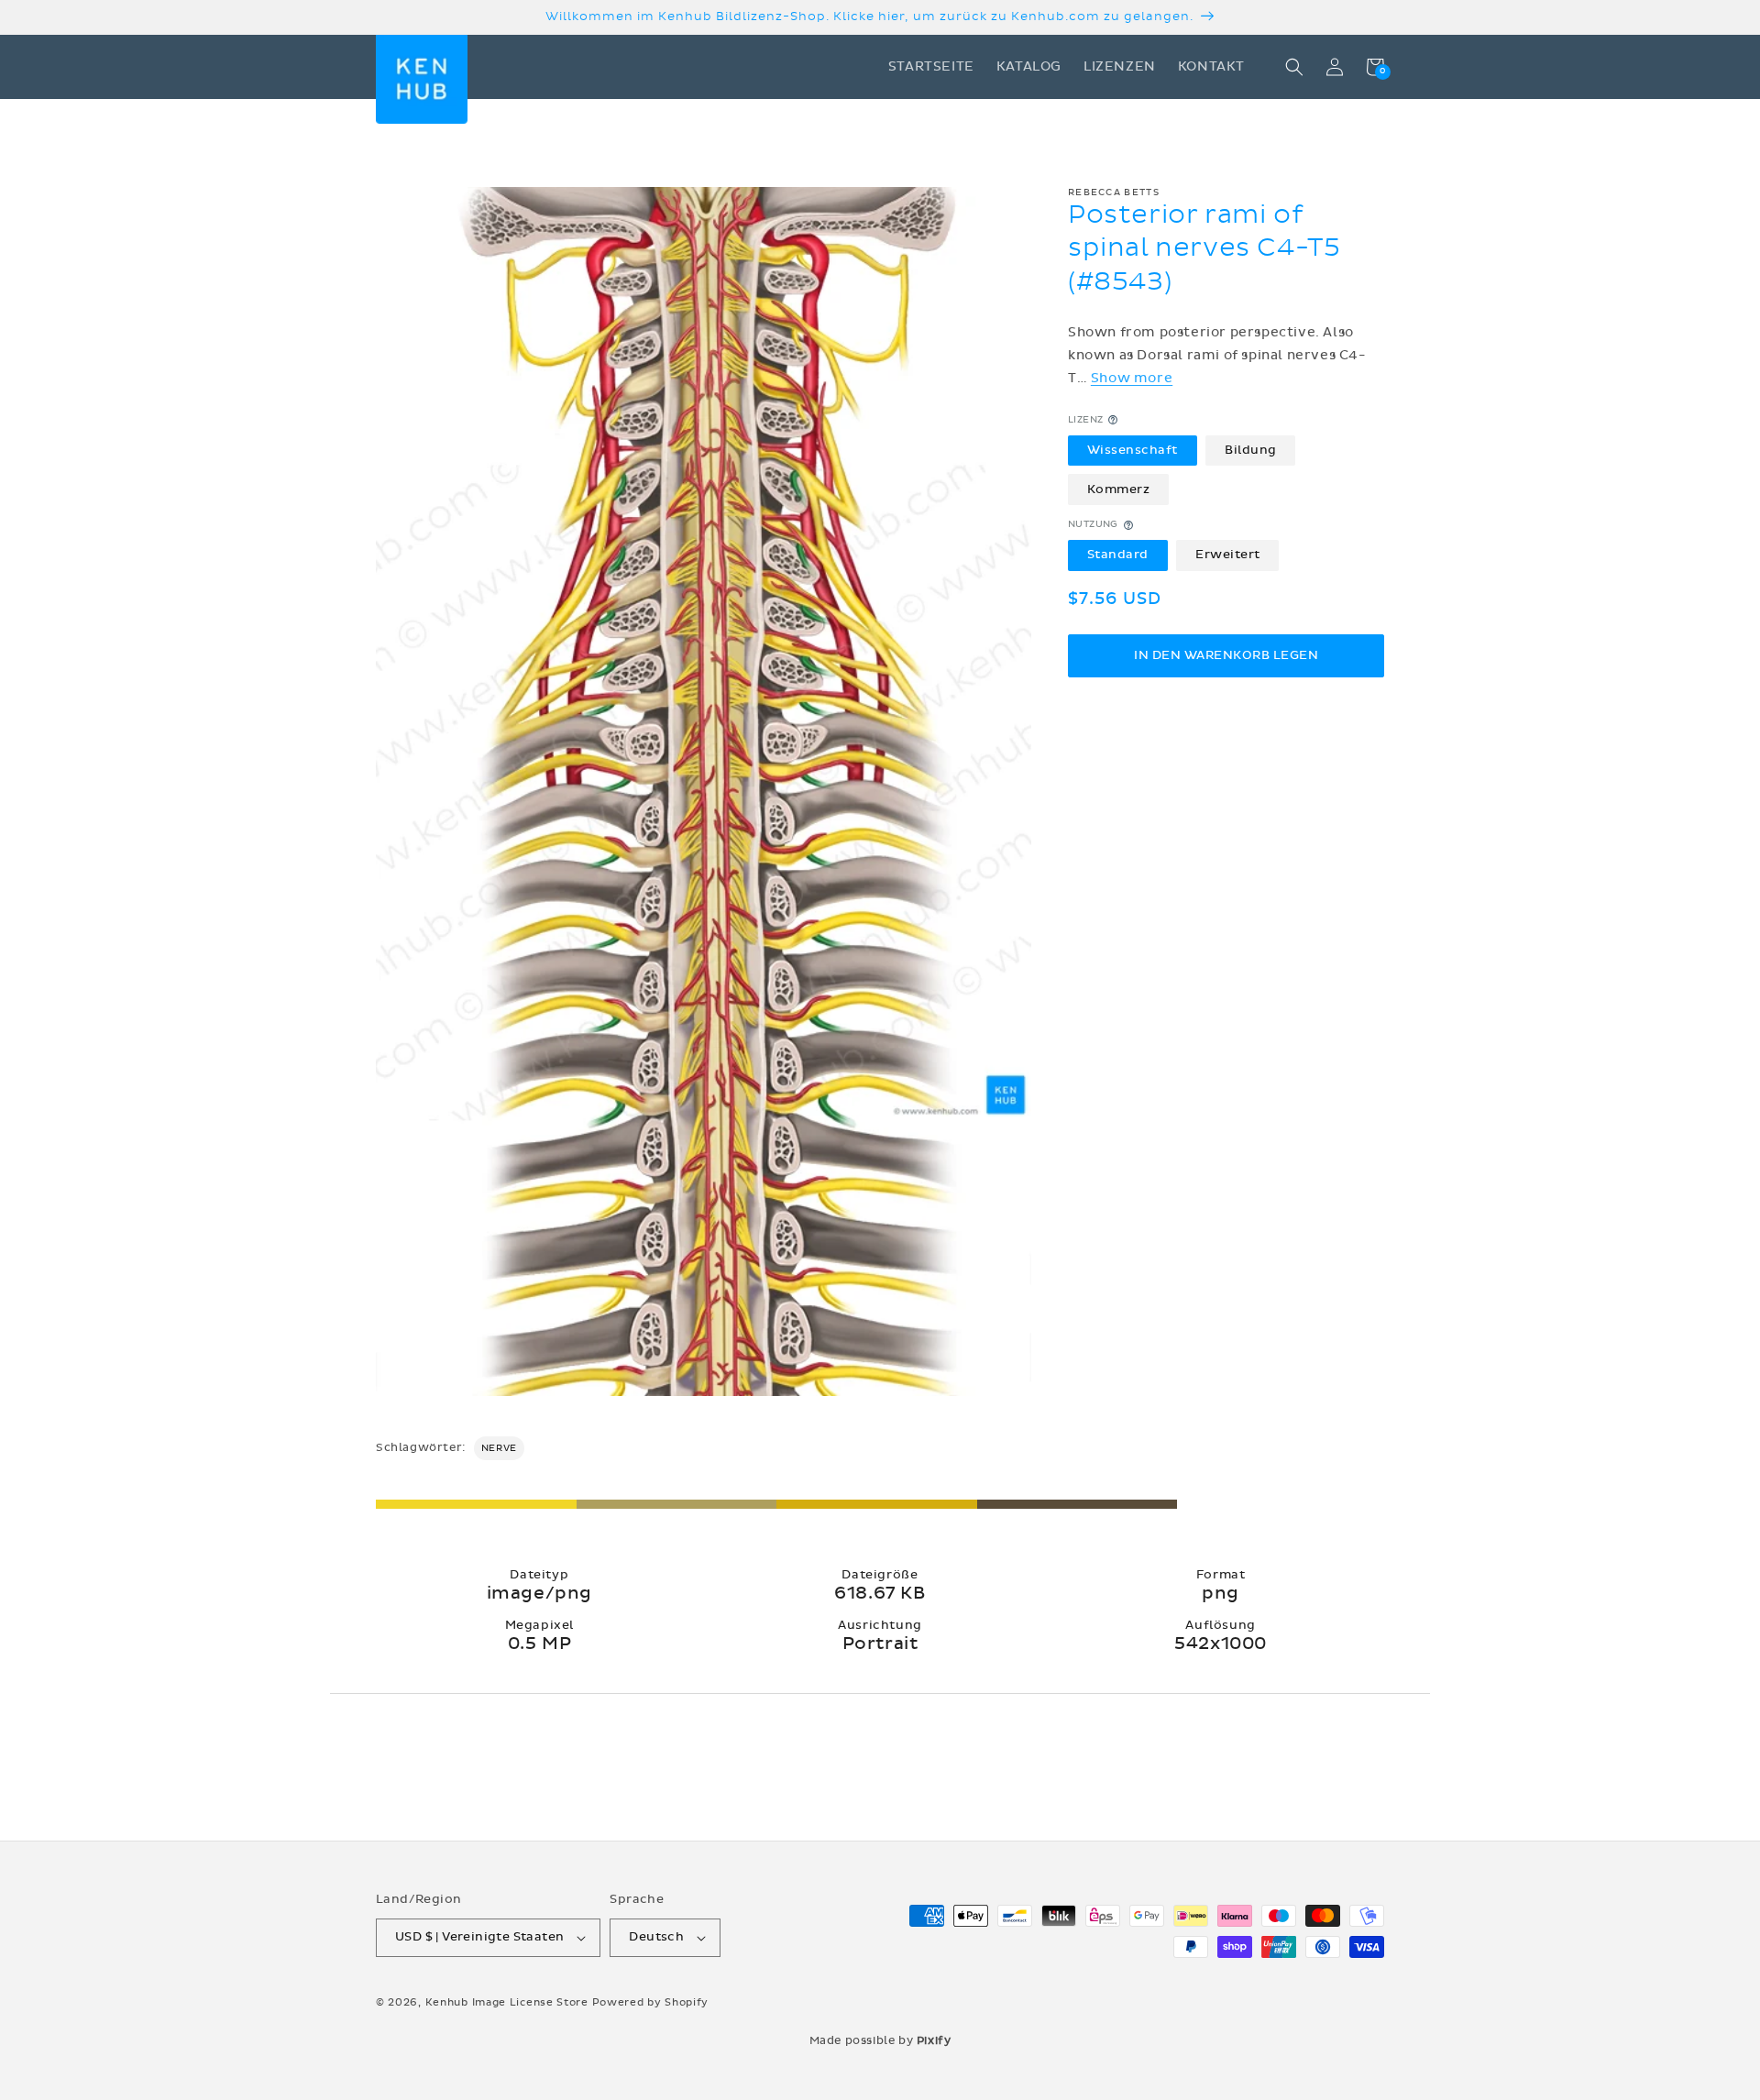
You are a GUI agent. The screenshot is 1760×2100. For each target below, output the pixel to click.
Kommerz (1119, 489)
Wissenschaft (1133, 450)
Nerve (499, 1448)
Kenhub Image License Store (507, 2002)
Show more (1132, 378)
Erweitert (1228, 555)
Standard (1118, 555)
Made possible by (880, 2040)
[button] (1294, 67)
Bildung (1251, 450)
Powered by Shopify (651, 2002)
